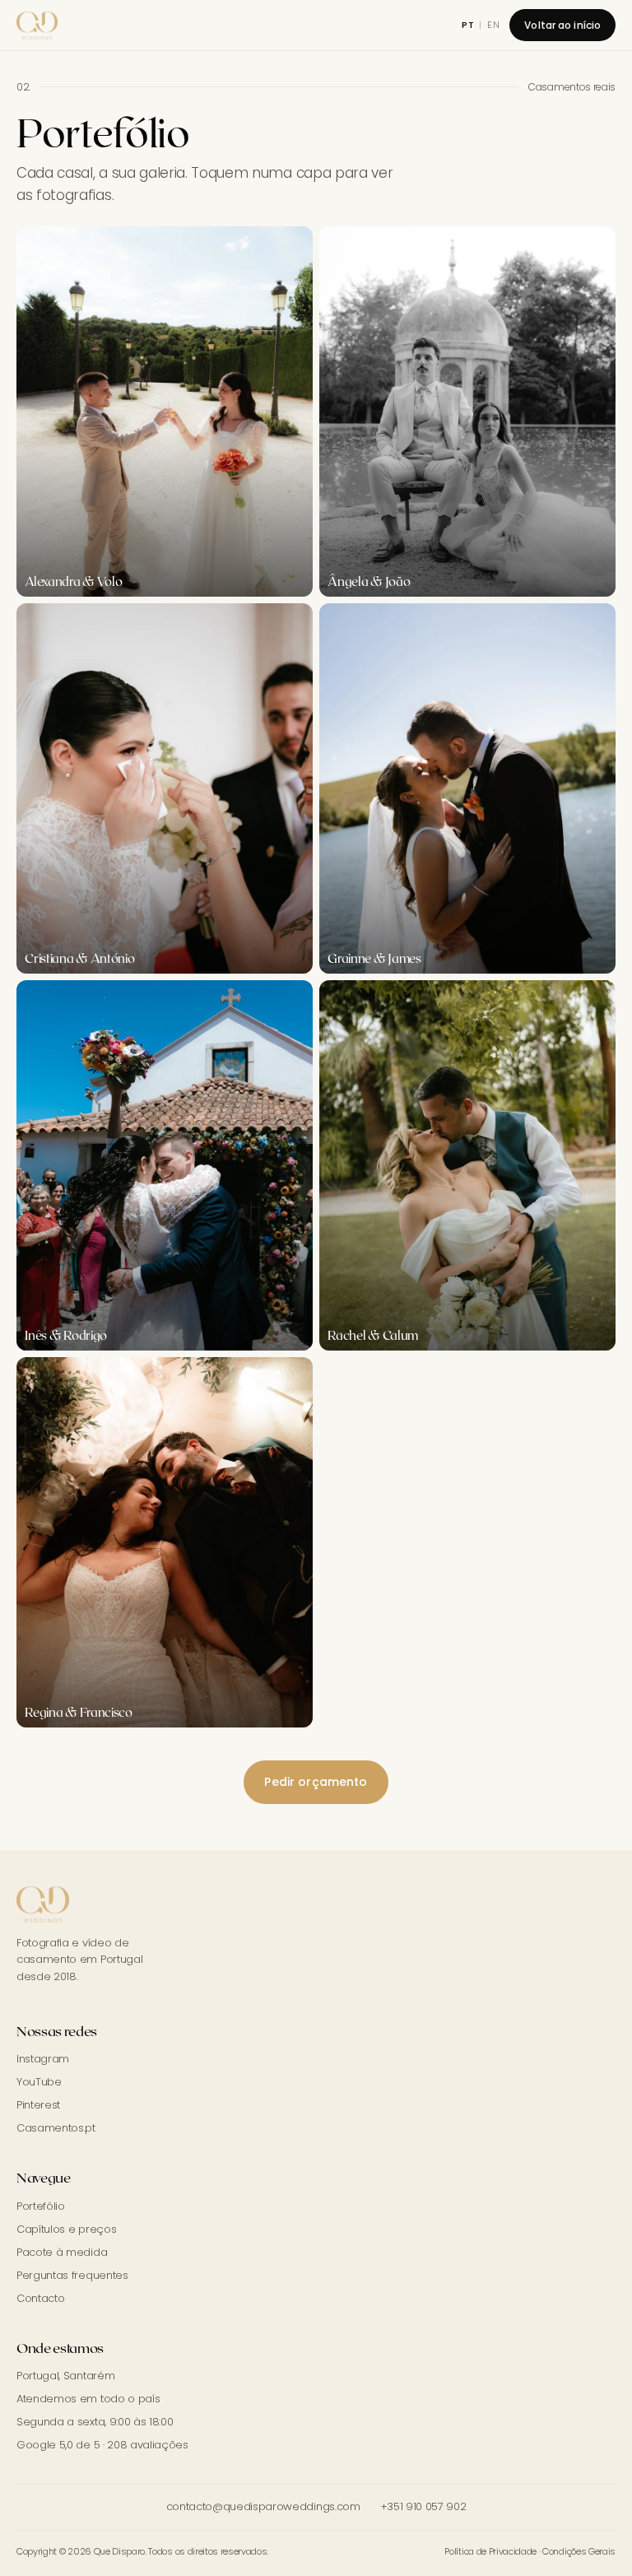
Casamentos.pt (56, 2128)
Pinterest (38, 2105)
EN (494, 25)
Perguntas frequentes (72, 2275)
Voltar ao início (562, 25)
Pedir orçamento (316, 1782)
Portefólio (41, 2206)
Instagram (43, 2059)
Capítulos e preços (66, 2229)
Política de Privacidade (490, 2551)
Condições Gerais (579, 2551)
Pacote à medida (62, 2252)
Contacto (40, 2298)
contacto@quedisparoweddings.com (263, 2506)
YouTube (39, 2082)
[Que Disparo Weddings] (37, 26)
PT (468, 25)
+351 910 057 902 (423, 2506)
